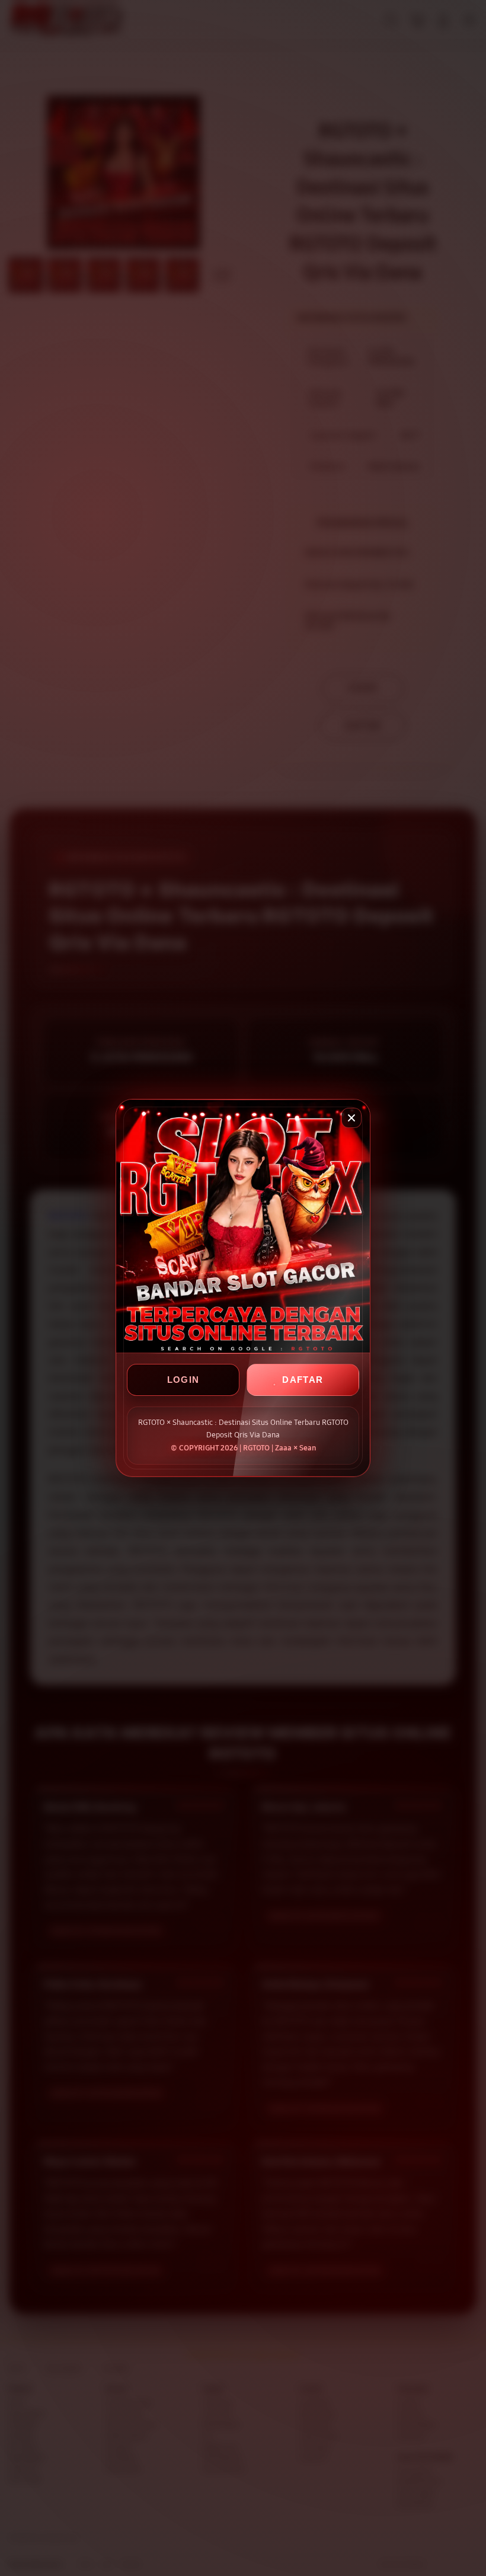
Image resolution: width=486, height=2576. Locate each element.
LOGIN (183, 1380)
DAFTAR (303, 1380)
